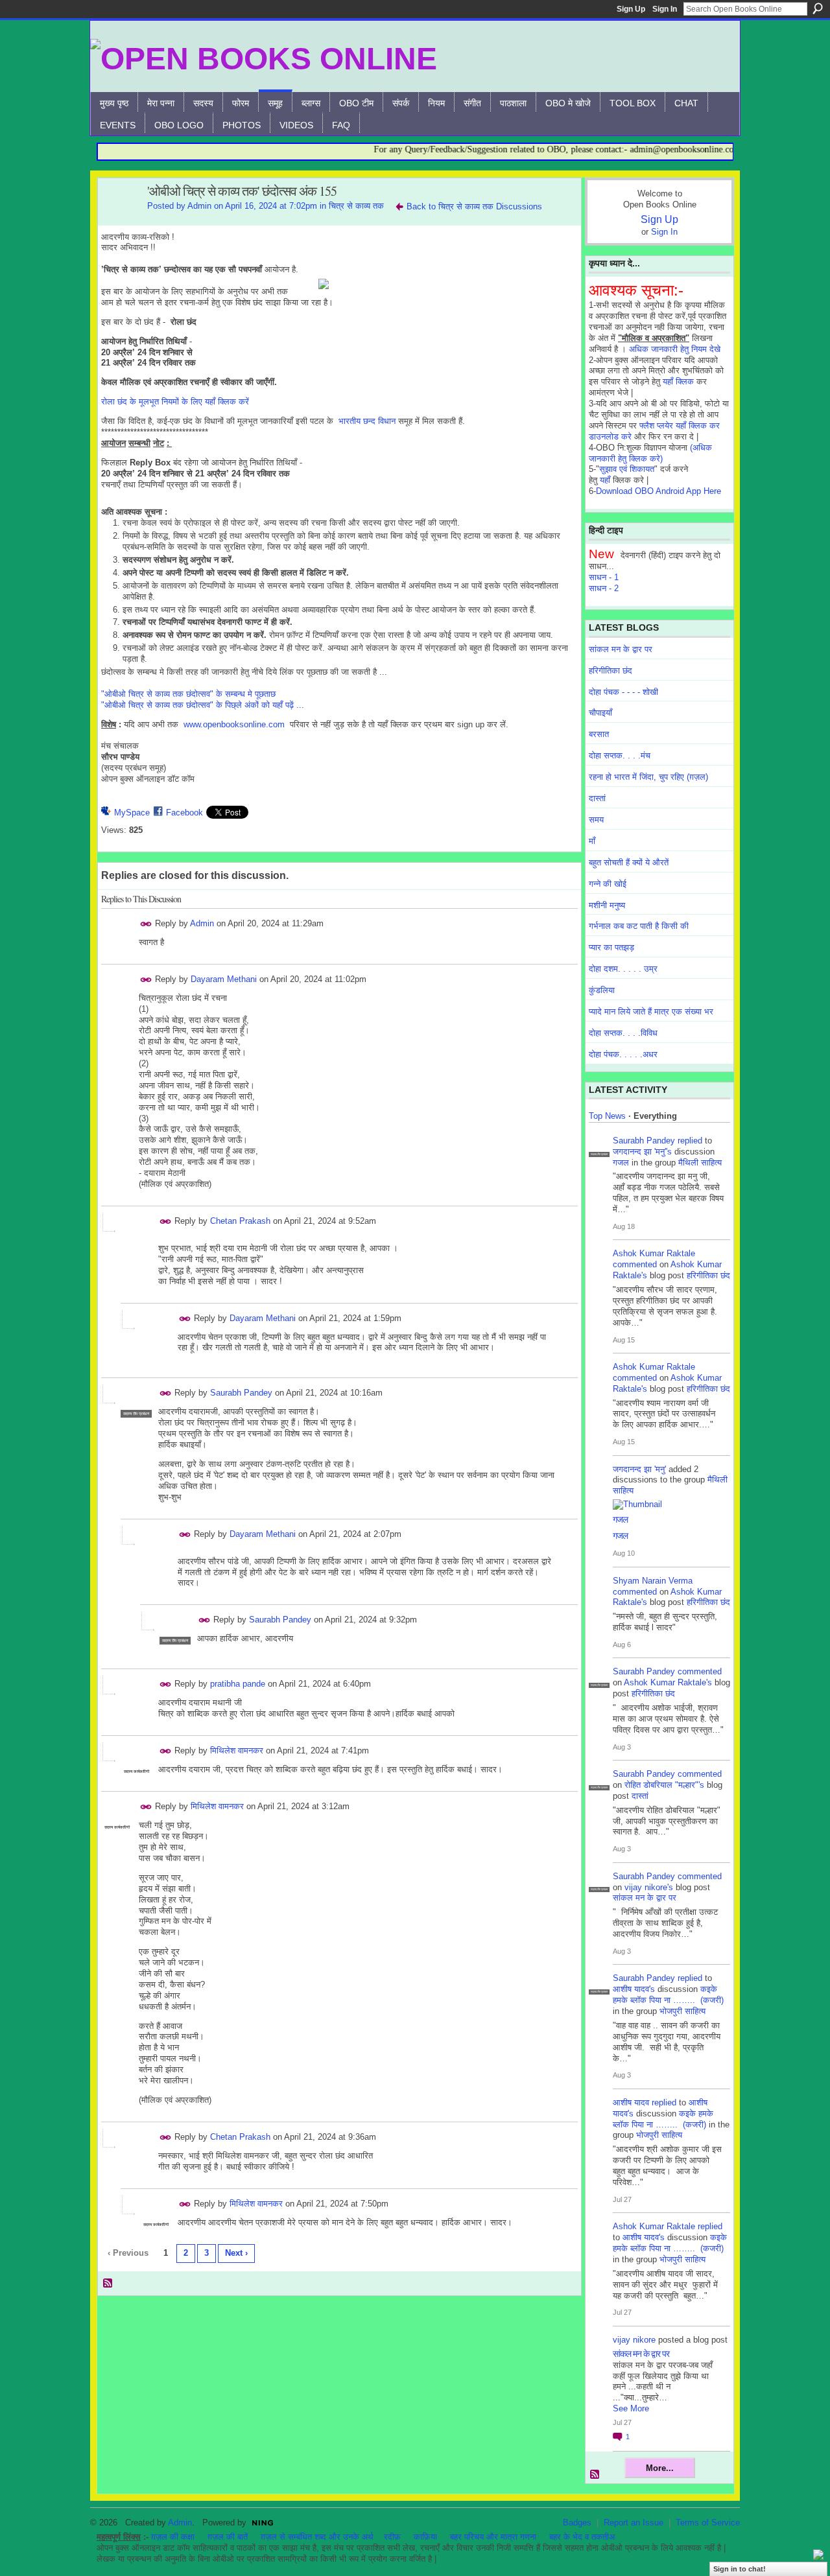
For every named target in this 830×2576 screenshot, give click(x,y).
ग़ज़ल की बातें (228, 2537)
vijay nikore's (649, 1887)
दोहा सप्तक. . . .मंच (620, 755)
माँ (592, 841)
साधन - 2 (604, 588)
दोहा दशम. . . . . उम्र (623, 969)
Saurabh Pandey (241, 1393)
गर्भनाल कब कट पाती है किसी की (639, 926)
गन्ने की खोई (608, 884)
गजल (621, 1163)
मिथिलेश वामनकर (237, 1751)
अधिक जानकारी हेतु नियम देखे (675, 349)
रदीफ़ (392, 2537)
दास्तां (597, 798)
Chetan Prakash (240, 1221)
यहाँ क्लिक (678, 381)
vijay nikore (634, 2340)
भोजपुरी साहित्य (682, 2011)
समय (596, 820)
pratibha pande (238, 1684)
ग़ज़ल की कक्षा (173, 2537)
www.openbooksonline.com (234, 724)
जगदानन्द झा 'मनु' (639, 1469)
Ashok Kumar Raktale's (668, 1682)
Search (818, 8)
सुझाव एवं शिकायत (627, 469)
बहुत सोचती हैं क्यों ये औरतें (629, 862)
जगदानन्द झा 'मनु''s (642, 1152)
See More (631, 2408)
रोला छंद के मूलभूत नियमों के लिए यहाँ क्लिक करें (175, 402)
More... (660, 2468)
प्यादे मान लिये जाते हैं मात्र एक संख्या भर (651, 1012)
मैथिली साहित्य (700, 1163)
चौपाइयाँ (600, 713)
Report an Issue (634, 2523)
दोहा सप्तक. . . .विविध (623, 1033)
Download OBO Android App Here (658, 491)
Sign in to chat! (740, 2569)
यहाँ (605, 480)
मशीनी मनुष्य (607, 905)
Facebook (184, 813)
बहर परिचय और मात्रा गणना (493, 2537)
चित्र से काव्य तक (356, 206)
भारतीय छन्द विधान (367, 421)
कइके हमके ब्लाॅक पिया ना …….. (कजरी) (668, 1995)
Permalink (146, 924)
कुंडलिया (602, 990)
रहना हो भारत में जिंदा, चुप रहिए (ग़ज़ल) (648, 777)
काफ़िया (425, 2537)
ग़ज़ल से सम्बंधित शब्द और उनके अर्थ (317, 2537)
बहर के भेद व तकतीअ (582, 2537)
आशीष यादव (631, 2102)
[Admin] (119, 219)
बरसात (599, 734)
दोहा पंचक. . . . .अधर (623, 1054)
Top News (607, 1116)
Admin (199, 206)
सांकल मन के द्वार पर (621, 649)
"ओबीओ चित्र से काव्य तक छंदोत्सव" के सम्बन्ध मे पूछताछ (188, 694)
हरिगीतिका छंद (611, 671)
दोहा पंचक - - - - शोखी (623, 692)
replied (690, 1141)
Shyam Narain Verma (653, 1581)
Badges (577, 2523)
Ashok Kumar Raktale (654, 1253)
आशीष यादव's (634, 1989)
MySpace (132, 813)
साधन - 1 (604, 577)
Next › (236, 2253)
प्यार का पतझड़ (611, 947)
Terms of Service (708, 2523)
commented (635, 1264)
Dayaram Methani (224, 979)
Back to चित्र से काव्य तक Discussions (474, 206)
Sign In (665, 9)
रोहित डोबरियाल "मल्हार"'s (664, 1785)
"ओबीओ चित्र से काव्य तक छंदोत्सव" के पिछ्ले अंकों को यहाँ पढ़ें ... (203, 705)
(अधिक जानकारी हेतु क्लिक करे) (650, 453)
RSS (108, 2284)
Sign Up (631, 9)
